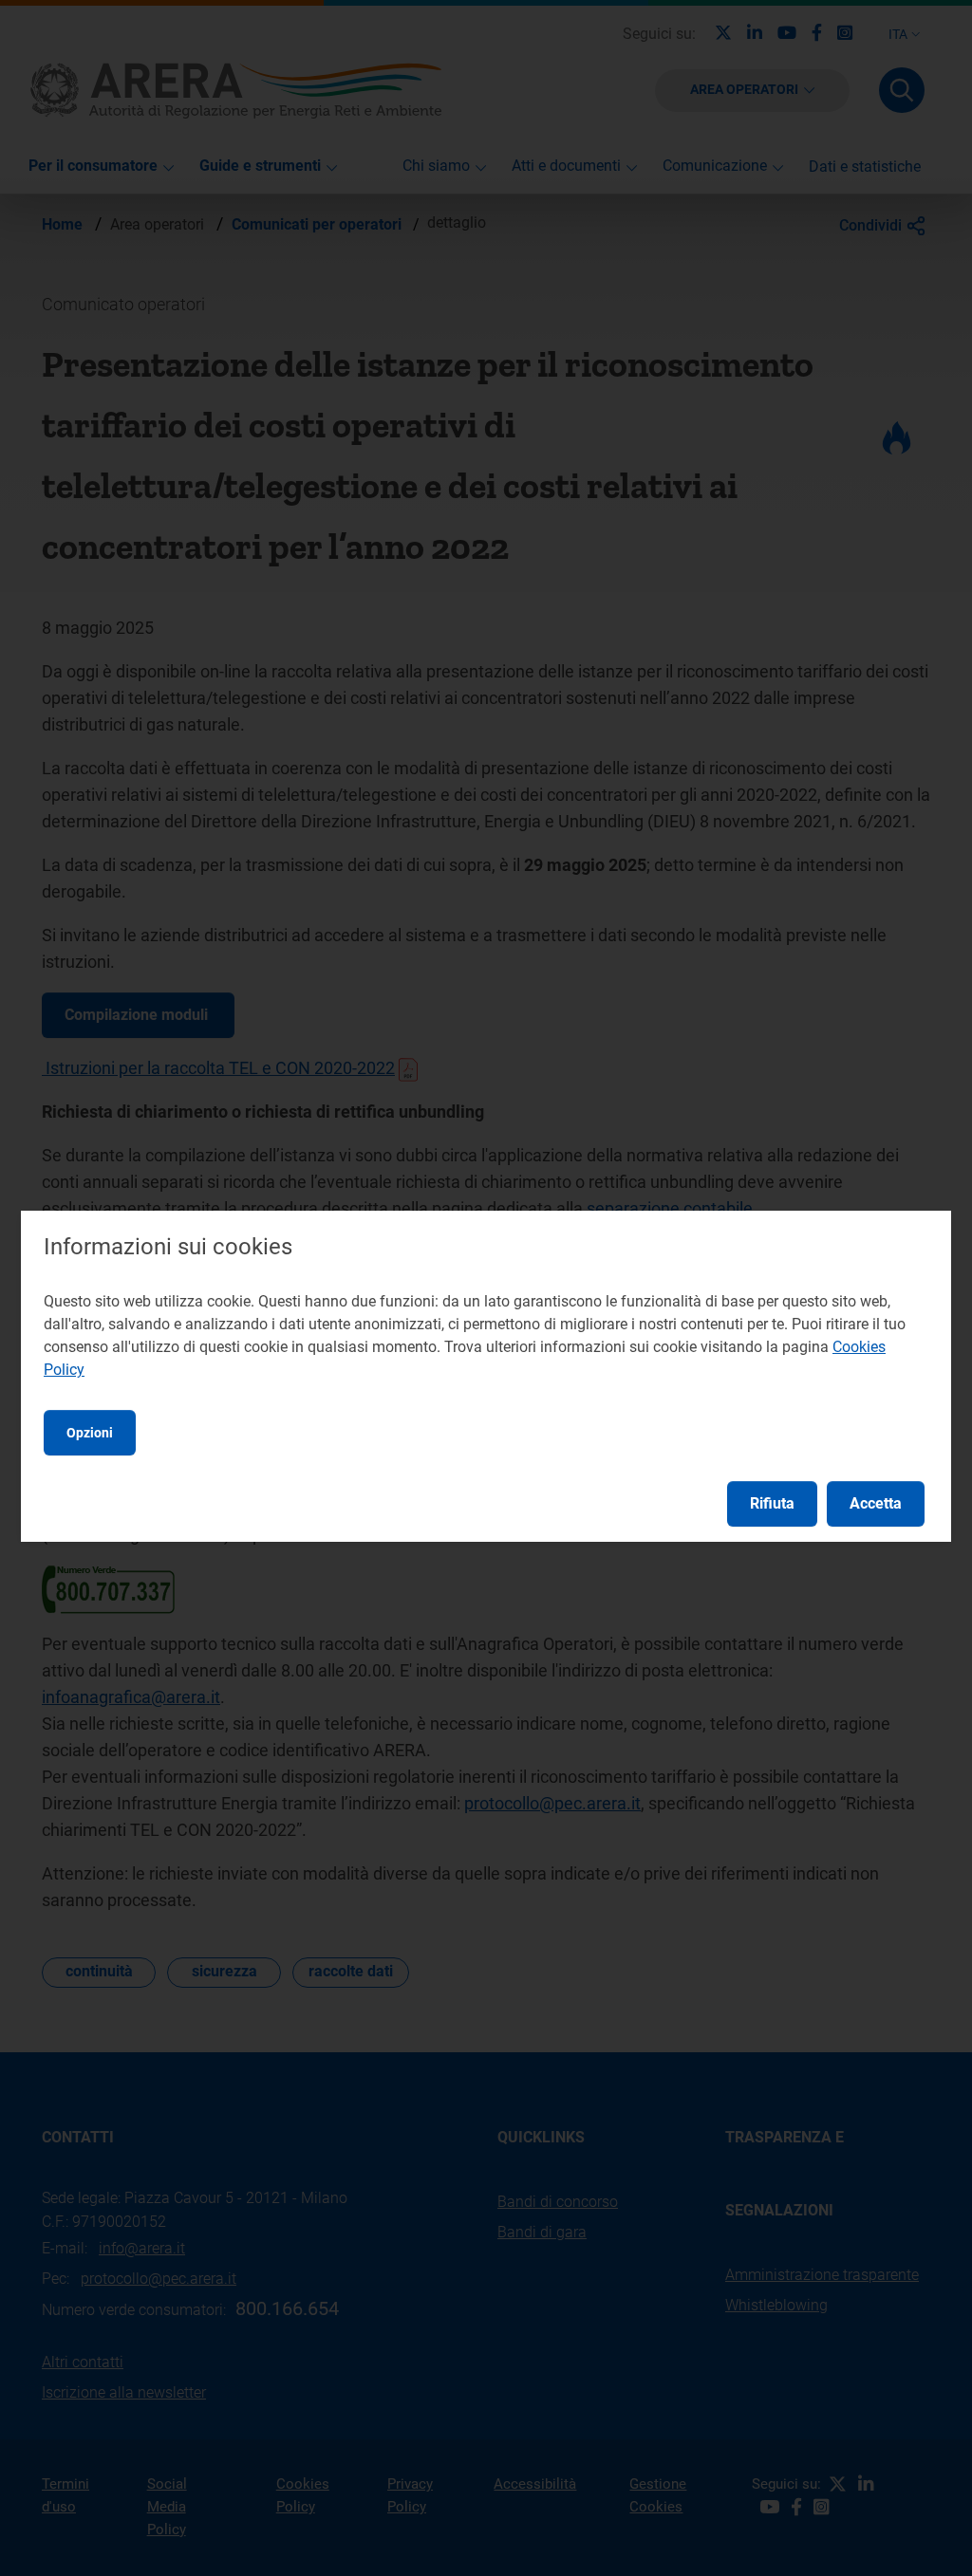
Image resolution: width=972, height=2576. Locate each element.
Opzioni (90, 1433)
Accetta (876, 1503)
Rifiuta (772, 1503)
